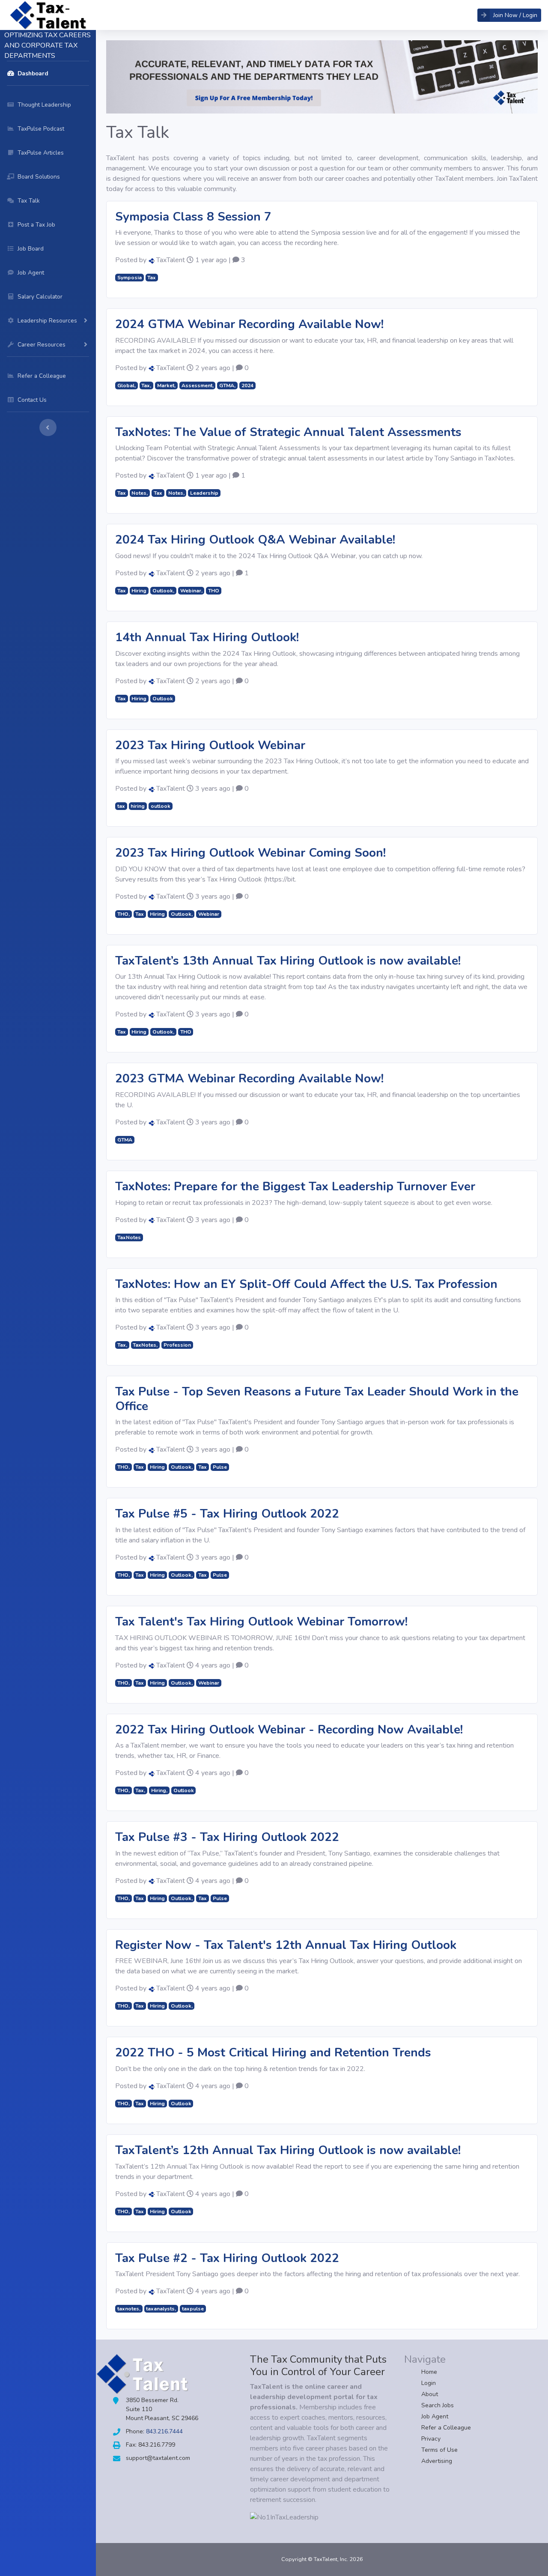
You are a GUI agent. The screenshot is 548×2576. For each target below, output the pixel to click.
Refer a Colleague (446, 2428)
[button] (509, 15)
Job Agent (435, 2416)
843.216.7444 (164, 2431)
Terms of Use (439, 2450)
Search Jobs (438, 2405)
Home (429, 2372)
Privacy (431, 2439)
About (430, 2394)
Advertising (437, 2461)
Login (429, 2383)
